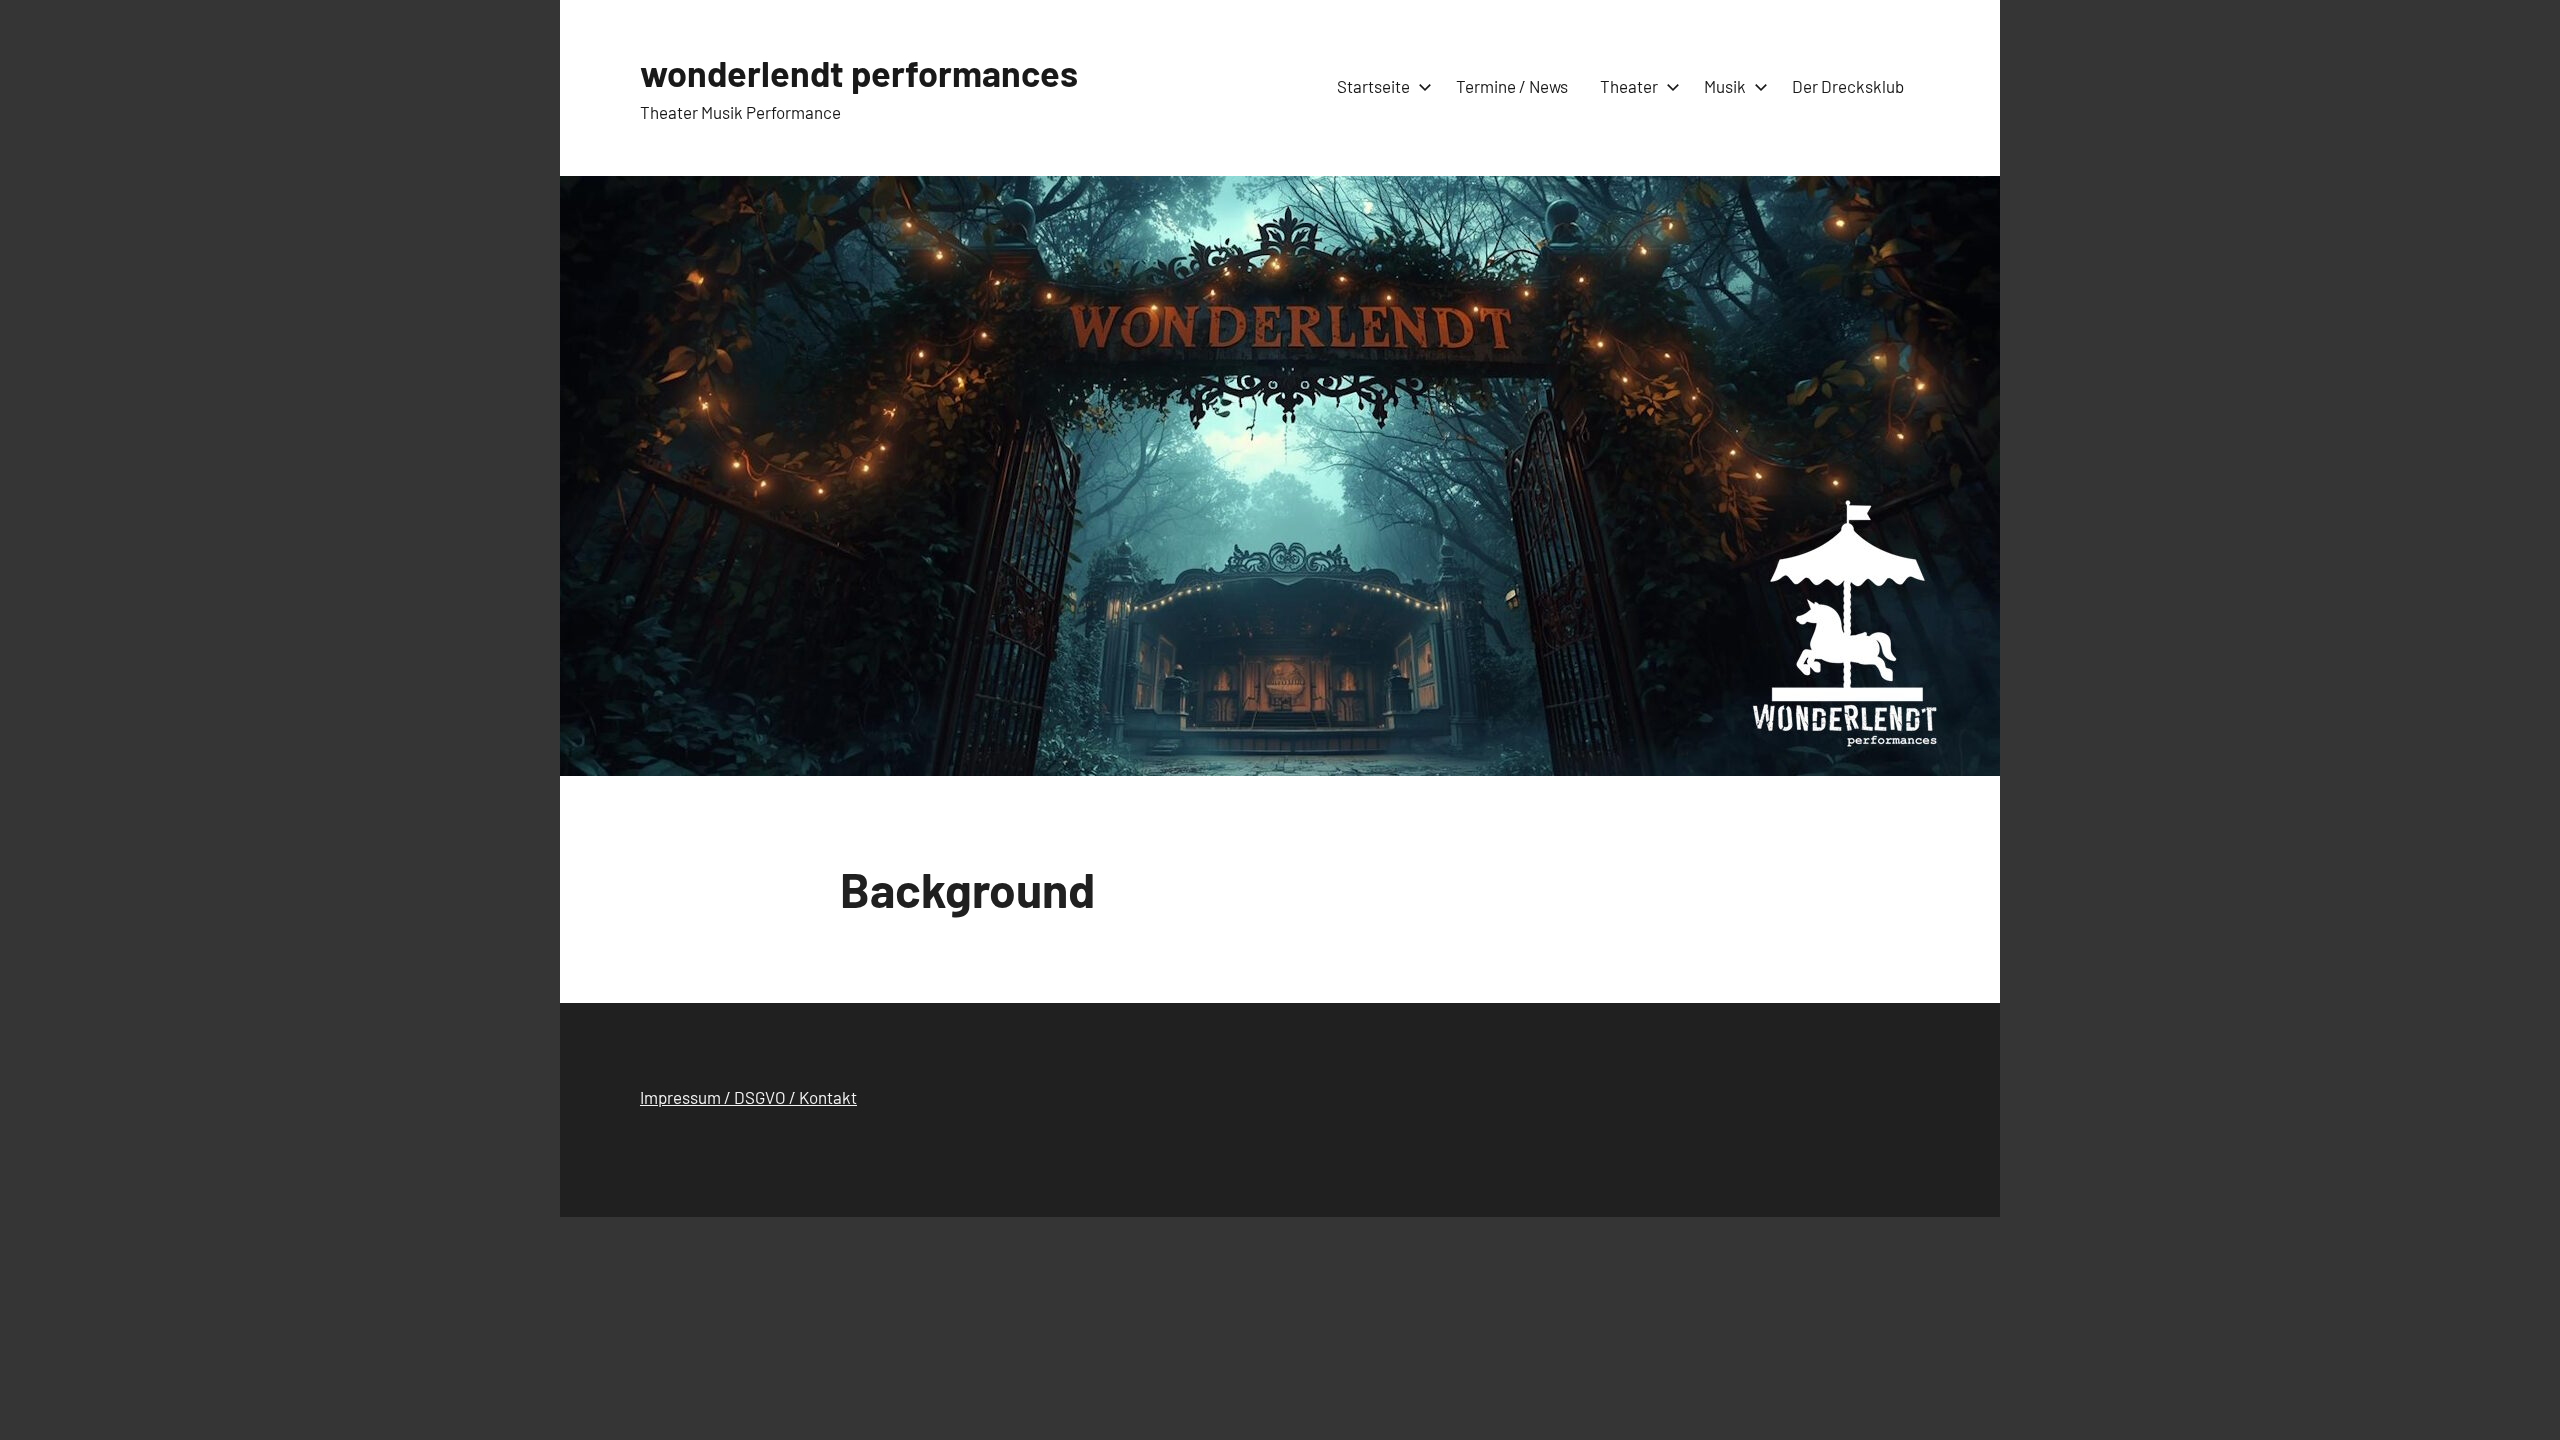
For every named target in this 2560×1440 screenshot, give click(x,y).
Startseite (1373, 86)
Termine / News (1512, 86)
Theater (1629, 86)
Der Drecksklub (1848, 86)
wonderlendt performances (859, 72)
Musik (1725, 86)
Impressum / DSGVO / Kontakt (748, 1097)
